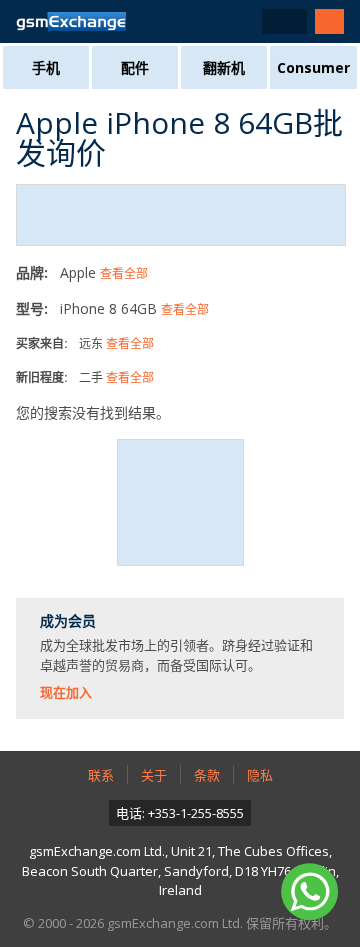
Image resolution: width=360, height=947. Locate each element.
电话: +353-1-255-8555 (180, 813)
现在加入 (66, 692)
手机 (46, 67)
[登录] (329, 21)
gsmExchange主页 (71, 21)
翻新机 (224, 67)
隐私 (260, 775)
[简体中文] (284, 21)
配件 (135, 67)
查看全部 (124, 273)
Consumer (313, 67)
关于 (154, 775)
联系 (101, 775)
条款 (207, 775)
